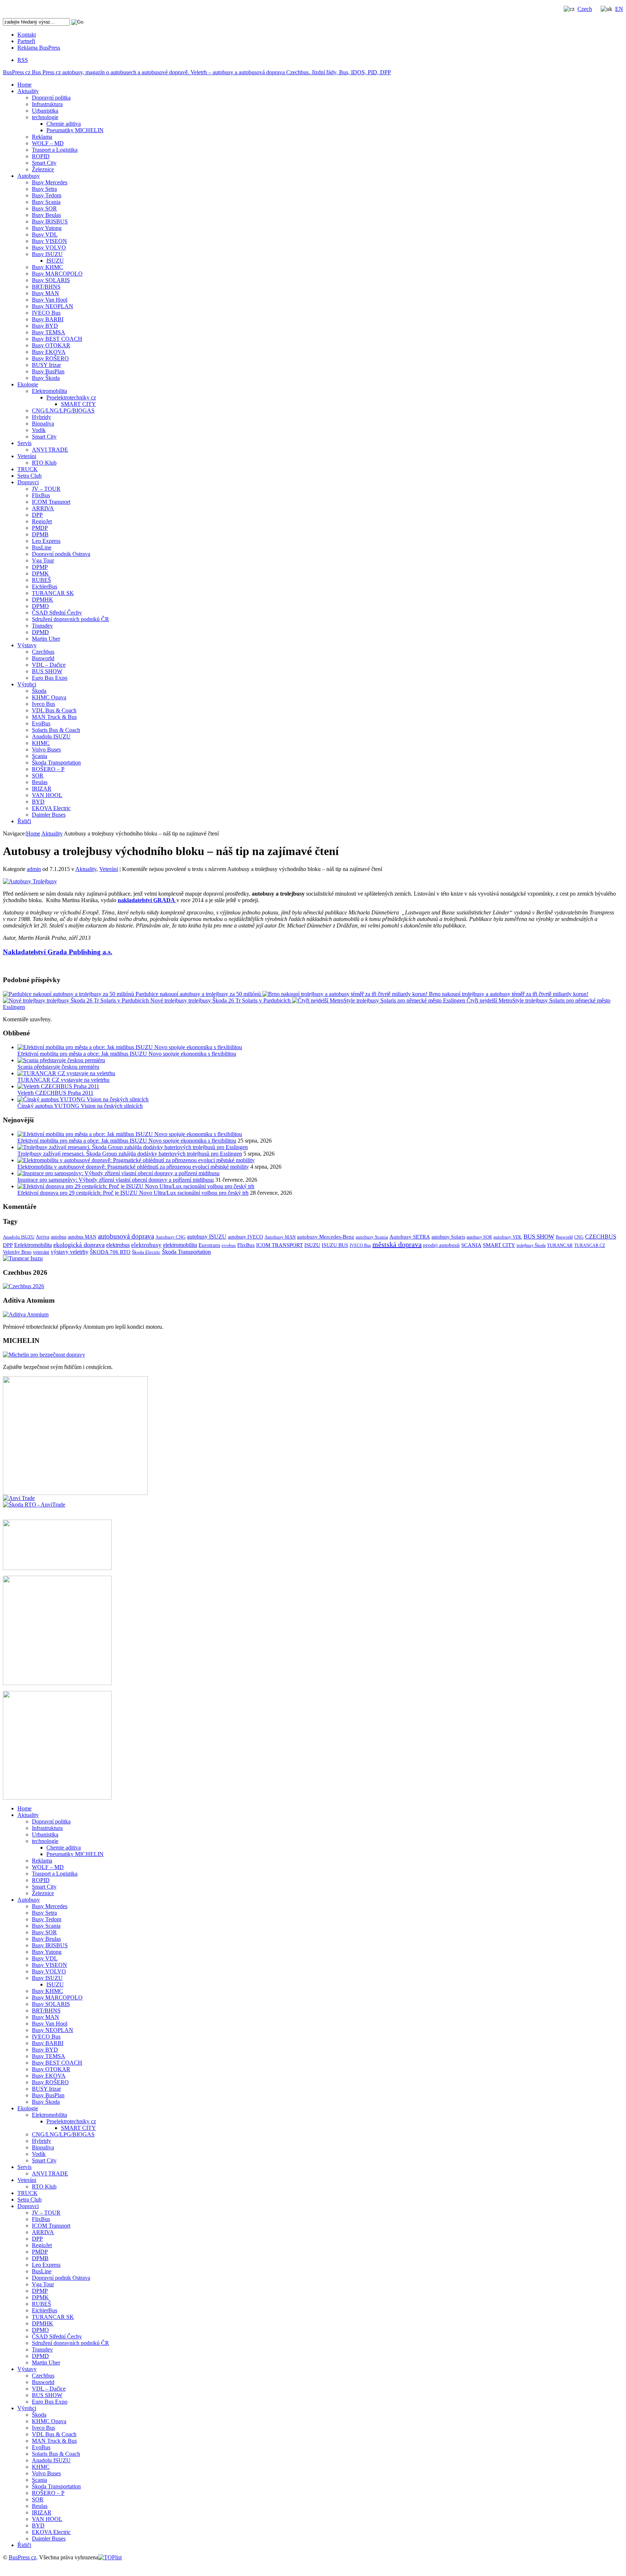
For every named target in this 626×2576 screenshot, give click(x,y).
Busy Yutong (47, 228)
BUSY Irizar (46, 365)
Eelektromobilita (33, 1245)
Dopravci (28, 482)
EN (619, 9)
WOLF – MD (48, 143)
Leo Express (46, 541)
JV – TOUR (46, 489)
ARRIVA (43, 508)
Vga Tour (43, 560)
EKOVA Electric (51, 808)
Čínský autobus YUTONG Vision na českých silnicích (80, 1106)
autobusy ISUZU (207, 1237)
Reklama (42, 137)
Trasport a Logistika (55, 150)
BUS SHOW (47, 671)
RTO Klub (44, 463)
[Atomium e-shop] (26, 1314)
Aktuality (28, 91)
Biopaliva (43, 424)
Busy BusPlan (48, 371)
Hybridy (41, 417)
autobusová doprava (126, 1236)
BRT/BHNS (46, 287)
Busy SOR (44, 208)
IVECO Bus (46, 313)
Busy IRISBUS (50, 221)
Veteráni (27, 456)
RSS (23, 60)
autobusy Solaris (448, 1237)
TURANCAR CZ (590, 1245)
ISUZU (55, 261)
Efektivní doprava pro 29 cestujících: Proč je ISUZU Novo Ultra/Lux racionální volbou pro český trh (133, 1193)
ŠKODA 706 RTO (110, 1252)
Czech (585, 9)
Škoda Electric (146, 1252)
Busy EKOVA (49, 352)
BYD (38, 802)
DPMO (40, 606)
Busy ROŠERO (50, 358)
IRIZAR (42, 789)
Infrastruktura (47, 104)
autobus (59, 1237)
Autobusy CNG (170, 1237)
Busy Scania (46, 202)
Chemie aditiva (64, 124)
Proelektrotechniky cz (71, 397)
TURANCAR (560, 1245)
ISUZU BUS (335, 1245)
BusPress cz (197, 72)
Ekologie (28, 384)
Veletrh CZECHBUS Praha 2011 (55, 1093)
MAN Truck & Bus (54, 717)
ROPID (41, 156)
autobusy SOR (479, 1237)
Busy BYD (45, 326)
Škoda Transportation (56, 763)
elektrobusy (146, 1245)
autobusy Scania (372, 1237)
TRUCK (28, 469)
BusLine (42, 547)
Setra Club (30, 476)
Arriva (43, 1237)
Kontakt (27, 35)
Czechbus (43, 652)
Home (24, 85)
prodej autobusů (441, 1245)
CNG (579, 1237)
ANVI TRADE (50, 450)
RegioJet (42, 521)
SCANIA (471, 1245)
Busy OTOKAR (51, 345)
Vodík (39, 430)
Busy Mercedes (50, 182)
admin (34, 869)
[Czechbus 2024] (24, 1286)
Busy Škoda (46, 378)
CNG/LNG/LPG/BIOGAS (63, 411)
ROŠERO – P (48, 769)
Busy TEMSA (49, 332)
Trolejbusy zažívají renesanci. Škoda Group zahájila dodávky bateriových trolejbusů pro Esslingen (130, 1154)
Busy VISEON (49, 241)
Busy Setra (44, 189)
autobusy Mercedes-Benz (326, 1237)
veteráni (41, 1252)
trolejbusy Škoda (531, 1245)
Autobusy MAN (280, 1237)
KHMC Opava (49, 697)
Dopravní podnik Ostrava (61, 554)
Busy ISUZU (47, 254)
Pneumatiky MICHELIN (75, 130)
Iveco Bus (43, 704)
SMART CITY (78, 404)
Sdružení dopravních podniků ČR (70, 619)
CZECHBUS (601, 1237)
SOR (38, 776)
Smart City (44, 163)
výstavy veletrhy (70, 1252)
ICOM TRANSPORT (279, 1245)
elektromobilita (180, 1245)
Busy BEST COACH (57, 339)
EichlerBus (45, 587)
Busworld (43, 658)
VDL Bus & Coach (54, 710)
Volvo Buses (46, 749)
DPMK (40, 573)
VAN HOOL (47, 795)
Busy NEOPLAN (53, 306)
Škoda (39, 691)
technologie (45, 117)
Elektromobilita (49, 391)
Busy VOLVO (49, 248)
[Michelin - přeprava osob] (44, 1355)
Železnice (43, 169)
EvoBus (41, 723)
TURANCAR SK (53, 593)
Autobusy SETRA (410, 1237)
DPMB (40, 534)
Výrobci (27, 684)
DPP (37, 515)
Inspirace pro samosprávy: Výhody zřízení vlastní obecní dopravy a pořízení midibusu (116, 1180)
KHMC (41, 743)
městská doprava (397, 1244)
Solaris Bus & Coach (56, 730)
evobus (229, 1245)
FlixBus (41, 495)
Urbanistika (45, 111)
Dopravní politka (51, 98)
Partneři (26, 41)
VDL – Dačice (49, 665)
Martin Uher (46, 639)
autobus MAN (82, 1237)
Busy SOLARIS (51, 280)
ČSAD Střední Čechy (57, 613)
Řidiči (24, 821)
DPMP (40, 567)
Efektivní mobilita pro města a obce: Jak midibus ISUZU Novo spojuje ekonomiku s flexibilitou (127, 1054)
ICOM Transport (51, 502)
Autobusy (29, 176)
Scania (39, 756)
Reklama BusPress (39, 48)
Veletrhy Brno (17, 1252)
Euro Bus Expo (50, 678)
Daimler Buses (49, 815)
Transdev (42, 626)
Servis (24, 443)
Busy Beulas (46, 215)
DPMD (40, 632)
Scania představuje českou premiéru (58, 1067)
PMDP (40, 528)
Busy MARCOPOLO (57, 274)
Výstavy (27, 645)
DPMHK (43, 600)
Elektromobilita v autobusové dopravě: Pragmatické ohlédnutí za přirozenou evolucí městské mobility (133, 1167)
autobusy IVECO (245, 1237)
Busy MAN (45, 293)
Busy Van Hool (50, 300)
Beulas (40, 782)
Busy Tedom (47, 195)
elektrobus (118, 1245)
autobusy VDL (508, 1237)
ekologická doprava (79, 1245)
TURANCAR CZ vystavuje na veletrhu (63, 1080)
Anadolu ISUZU (51, 736)
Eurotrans (209, 1245)
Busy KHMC (47, 267)
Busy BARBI (48, 319)
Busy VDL (45, 234)
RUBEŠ (41, 580)
